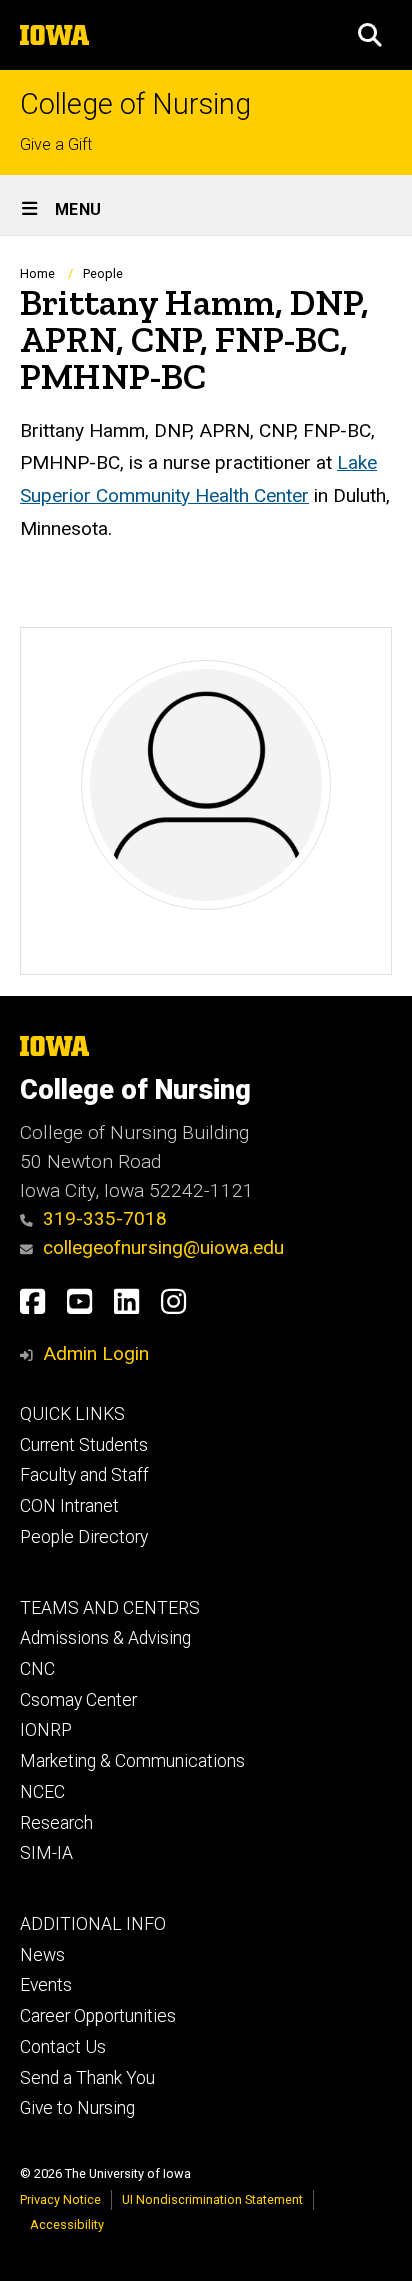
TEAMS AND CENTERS (110, 1608)
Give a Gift (56, 144)
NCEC (42, 1792)
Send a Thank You (87, 2078)
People (103, 273)
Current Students (84, 1445)
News (42, 1955)
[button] (370, 35)
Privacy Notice (60, 2199)
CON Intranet (69, 1506)
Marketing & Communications (132, 1761)
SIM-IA (46, 1853)
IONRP (46, 1730)
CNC (37, 1669)
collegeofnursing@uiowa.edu (163, 1247)
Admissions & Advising (105, 1638)
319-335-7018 (105, 1218)
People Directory (84, 1537)
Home (37, 273)
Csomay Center (78, 1700)
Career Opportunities (98, 2016)
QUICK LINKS (72, 1414)
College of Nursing (135, 104)
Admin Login (96, 1353)
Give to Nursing (77, 2108)
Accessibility (67, 2224)
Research (56, 1823)
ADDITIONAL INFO (93, 1924)
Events (46, 1985)
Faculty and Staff (84, 1475)
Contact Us (63, 2047)
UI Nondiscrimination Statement (212, 2199)
